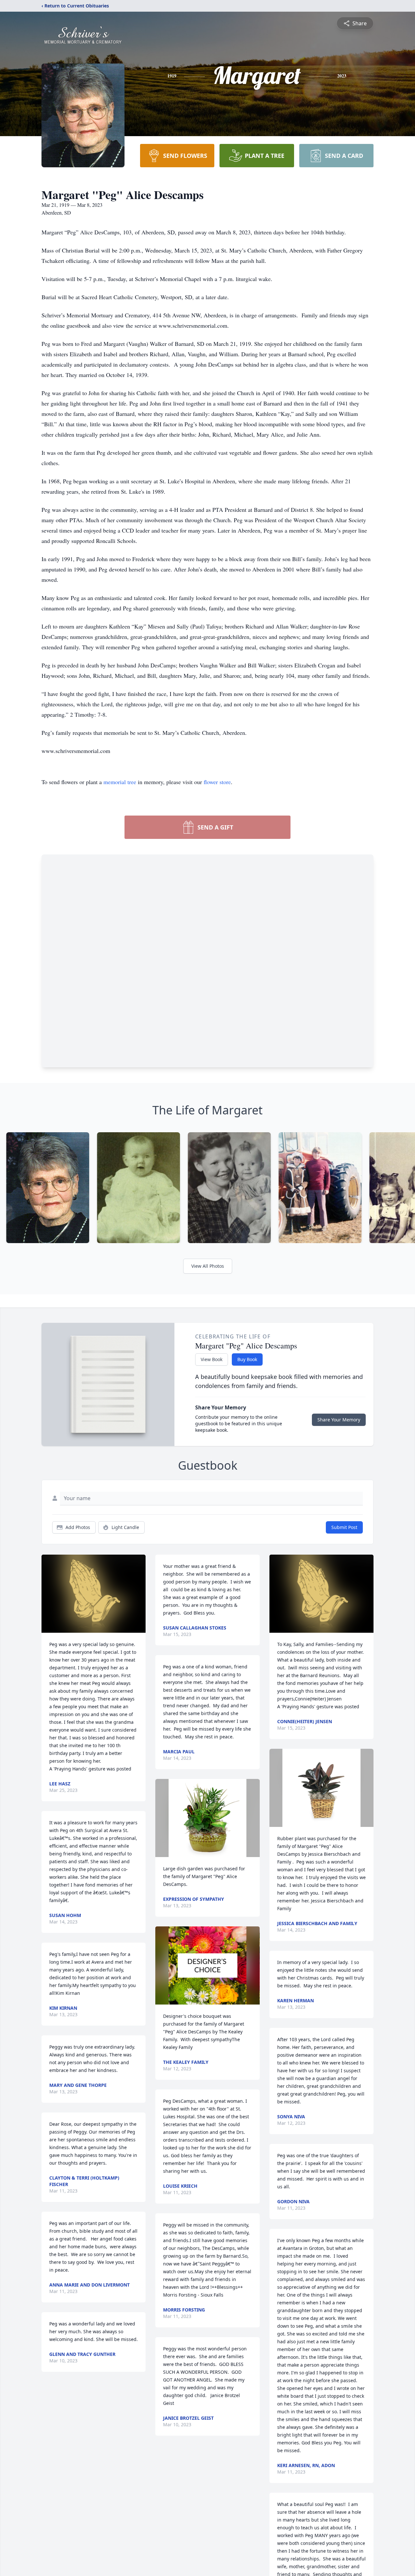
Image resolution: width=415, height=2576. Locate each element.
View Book (212, 1359)
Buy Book (247, 1359)
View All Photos (208, 1266)
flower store (217, 782)
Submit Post (344, 1527)
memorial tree (120, 782)
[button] (94, 1594)
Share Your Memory (339, 1420)
